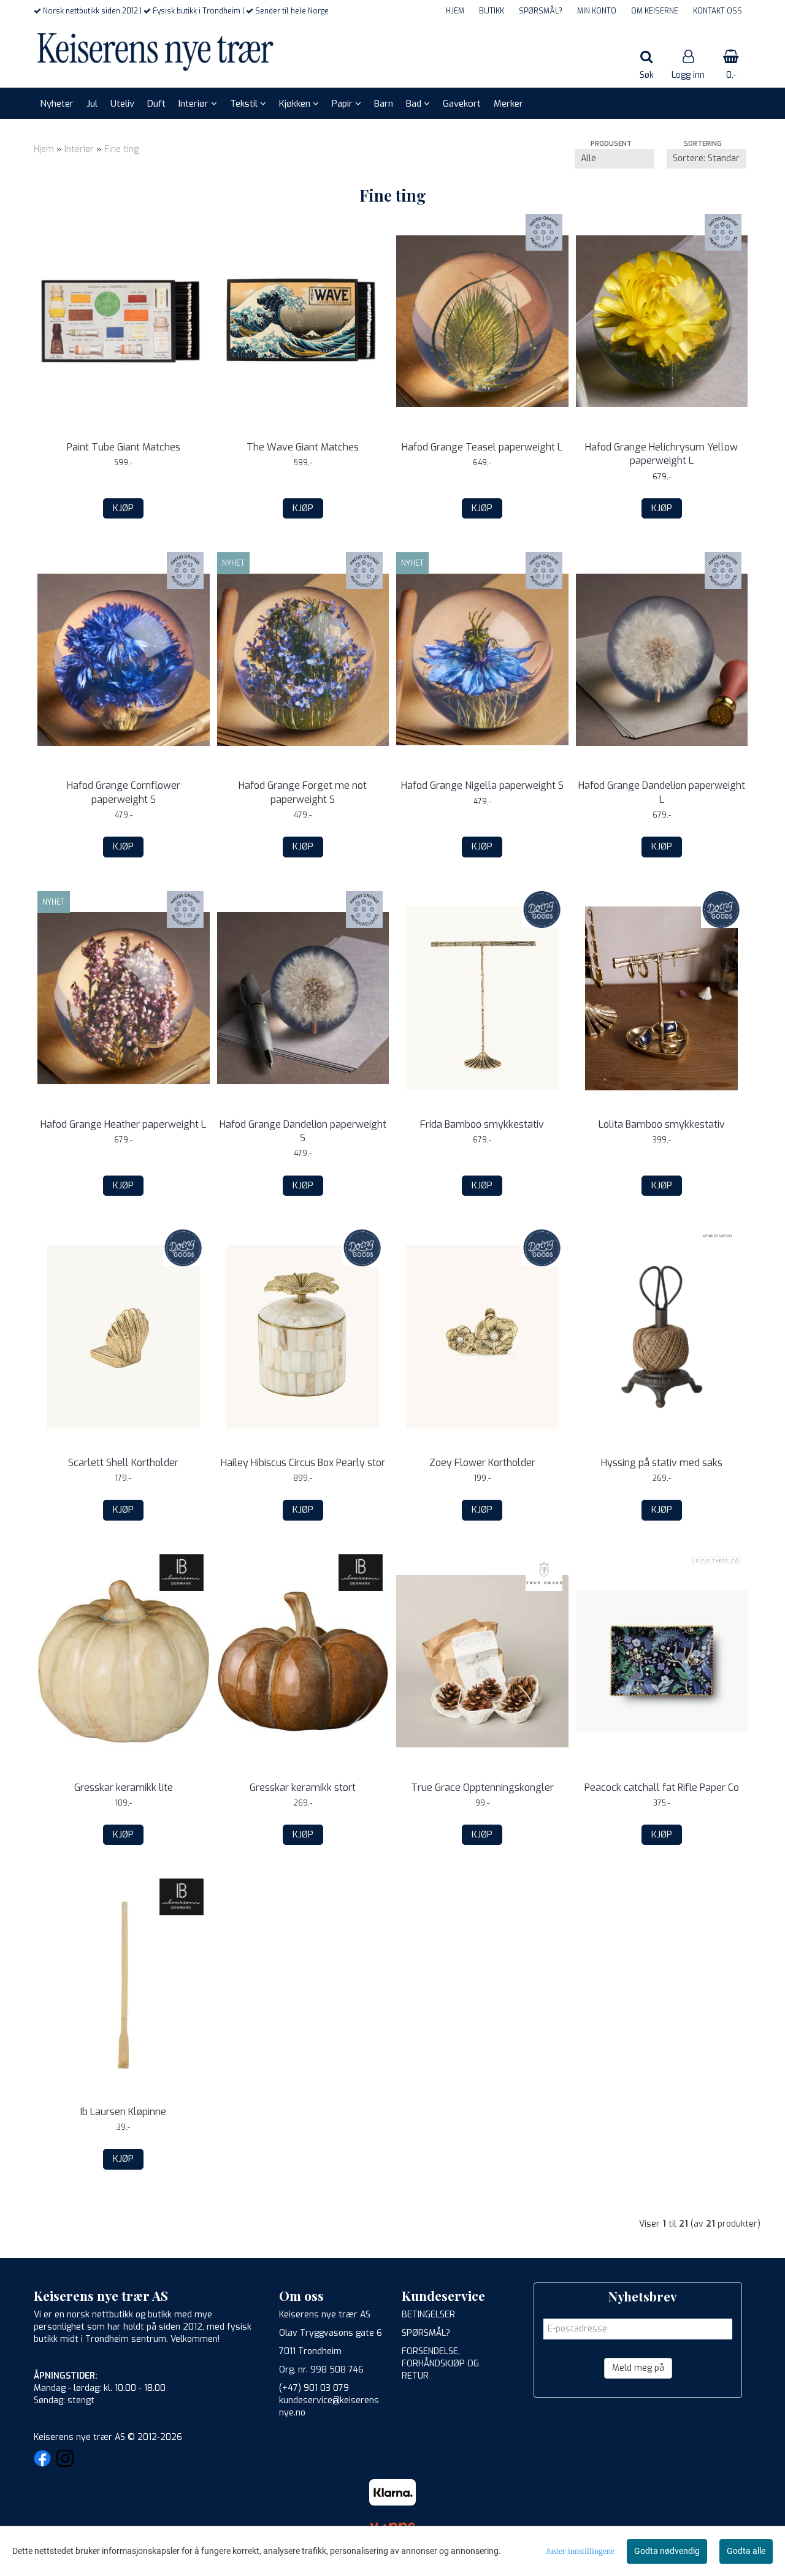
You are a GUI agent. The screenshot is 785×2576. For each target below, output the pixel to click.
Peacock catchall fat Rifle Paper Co (662, 1788)
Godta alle (746, 2551)
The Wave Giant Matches (303, 447)
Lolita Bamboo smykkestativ (662, 1124)
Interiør (79, 149)
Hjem (44, 149)
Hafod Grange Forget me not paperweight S (303, 792)
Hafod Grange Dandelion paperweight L (662, 792)
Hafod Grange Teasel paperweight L (482, 447)
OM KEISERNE (655, 11)
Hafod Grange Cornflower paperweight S (124, 792)
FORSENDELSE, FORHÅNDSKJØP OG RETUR (440, 2364)
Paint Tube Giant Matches (124, 447)
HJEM (455, 11)
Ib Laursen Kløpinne (123, 2112)
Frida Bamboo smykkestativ (482, 1124)
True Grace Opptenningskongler (482, 1788)
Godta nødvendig (667, 2551)
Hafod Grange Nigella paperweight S (482, 785)
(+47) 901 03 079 (314, 2388)
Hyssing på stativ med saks (662, 1463)
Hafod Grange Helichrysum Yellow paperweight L (661, 454)
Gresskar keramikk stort (303, 1788)
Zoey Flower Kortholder (482, 1463)
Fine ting (121, 149)
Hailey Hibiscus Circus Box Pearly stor (303, 1463)
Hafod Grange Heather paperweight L (123, 1124)
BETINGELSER (428, 2315)
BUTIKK (492, 11)
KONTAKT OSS (718, 11)
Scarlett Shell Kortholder (123, 1463)
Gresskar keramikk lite (124, 1788)
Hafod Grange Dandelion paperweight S (303, 1131)
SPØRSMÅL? (541, 11)
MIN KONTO (597, 11)
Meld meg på (638, 2368)
